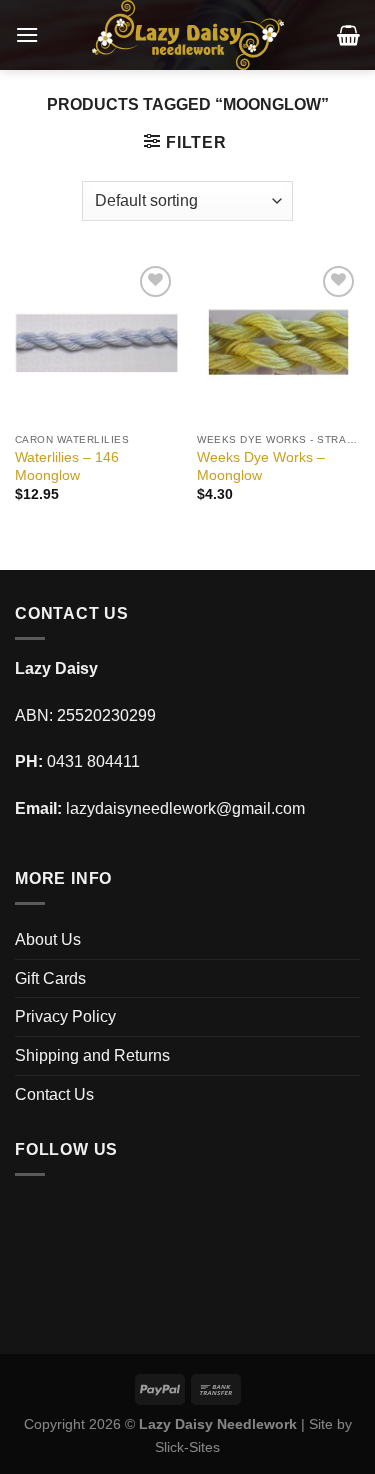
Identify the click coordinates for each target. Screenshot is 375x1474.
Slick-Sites (187, 1447)
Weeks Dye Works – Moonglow (261, 466)
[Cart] (348, 35)
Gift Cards (50, 978)
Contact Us (54, 1094)
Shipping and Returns (92, 1055)
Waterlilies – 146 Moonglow (67, 466)
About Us (48, 939)
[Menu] (27, 34)
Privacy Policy (65, 1016)
